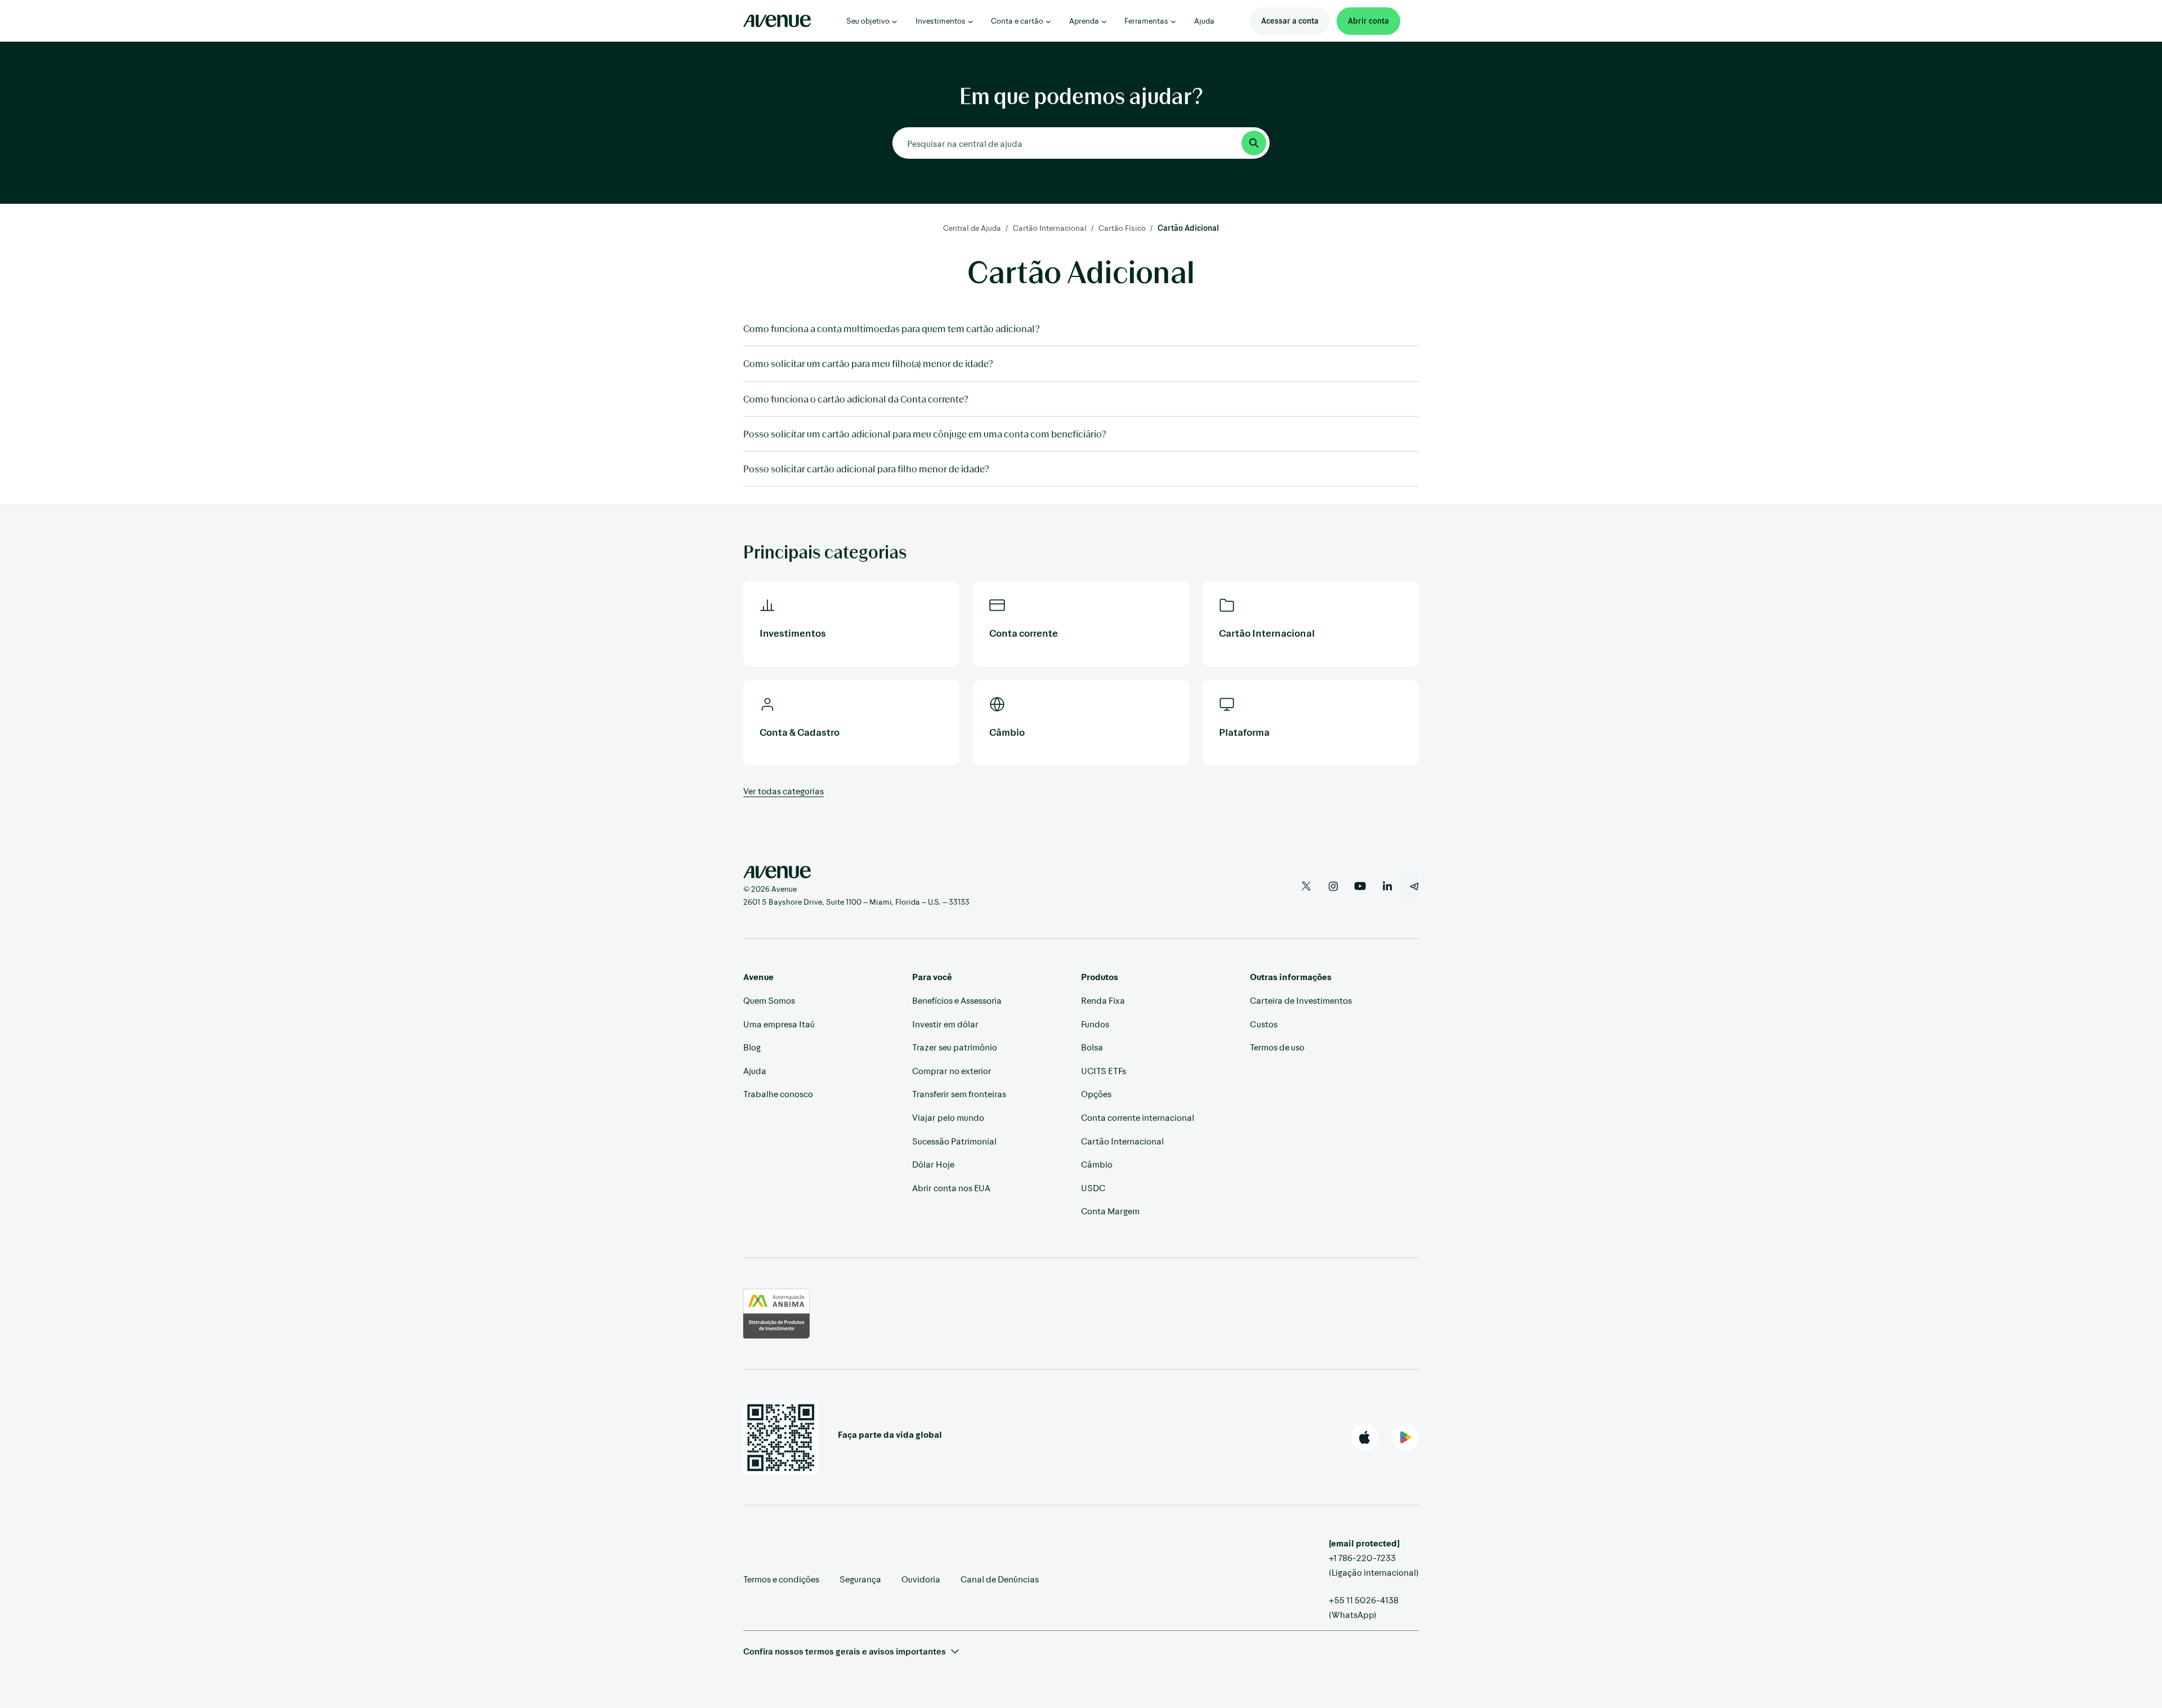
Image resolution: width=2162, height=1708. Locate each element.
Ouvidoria (921, 1579)
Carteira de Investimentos (1301, 1000)
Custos (1264, 1024)
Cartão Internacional (1050, 228)
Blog (752, 1047)
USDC (1093, 1188)
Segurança (860, 1579)
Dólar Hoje (933, 1164)
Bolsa (1092, 1047)
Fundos (1095, 1024)
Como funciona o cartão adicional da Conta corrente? (856, 399)
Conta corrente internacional (1138, 1117)
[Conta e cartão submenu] (1048, 21)
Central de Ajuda (972, 228)
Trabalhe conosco (778, 1094)
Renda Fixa (1103, 1000)
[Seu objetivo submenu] (895, 21)
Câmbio (1097, 1164)
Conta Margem (1110, 1211)
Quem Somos (769, 1000)
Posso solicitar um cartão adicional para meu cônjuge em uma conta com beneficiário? (925, 433)
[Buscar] (1254, 143)
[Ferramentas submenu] (1173, 21)
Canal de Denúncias (1000, 1579)
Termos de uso (1277, 1047)
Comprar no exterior (952, 1070)
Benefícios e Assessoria (957, 1000)
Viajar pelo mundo (948, 1117)
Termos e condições (781, 1579)
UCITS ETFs (1104, 1070)
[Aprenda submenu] (1104, 21)
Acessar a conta (1290, 21)
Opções (1096, 1094)
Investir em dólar (945, 1024)
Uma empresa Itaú (779, 1024)
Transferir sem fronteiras (959, 1094)
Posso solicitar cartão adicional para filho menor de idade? (866, 468)
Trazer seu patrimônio (955, 1047)
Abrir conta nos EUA (951, 1188)
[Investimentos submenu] (971, 21)
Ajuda (755, 1070)
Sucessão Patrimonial (954, 1141)
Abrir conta (1368, 21)
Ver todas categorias (783, 791)
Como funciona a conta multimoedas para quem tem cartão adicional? (892, 328)
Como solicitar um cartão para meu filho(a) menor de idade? (868, 363)
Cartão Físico (1122, 228)
